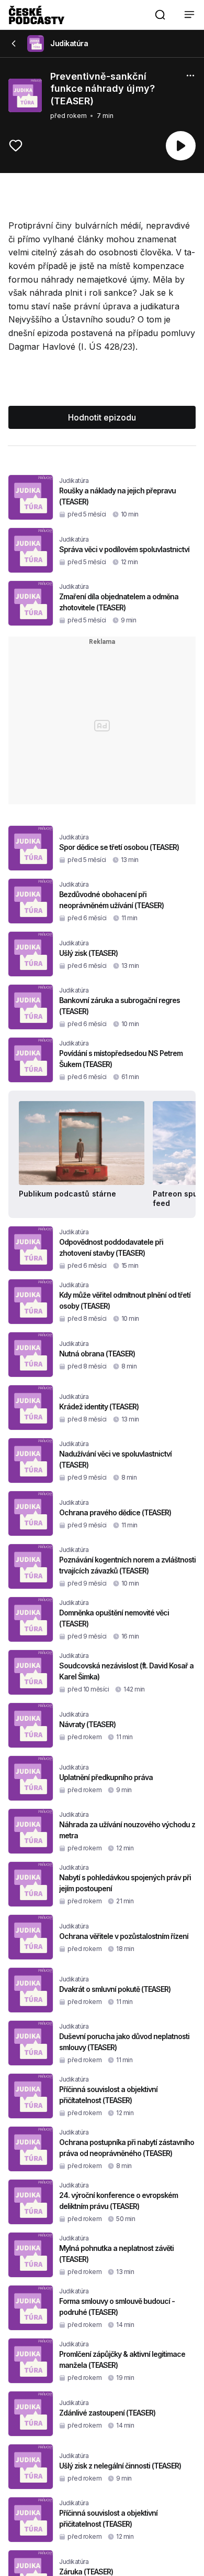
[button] (160, 15)
